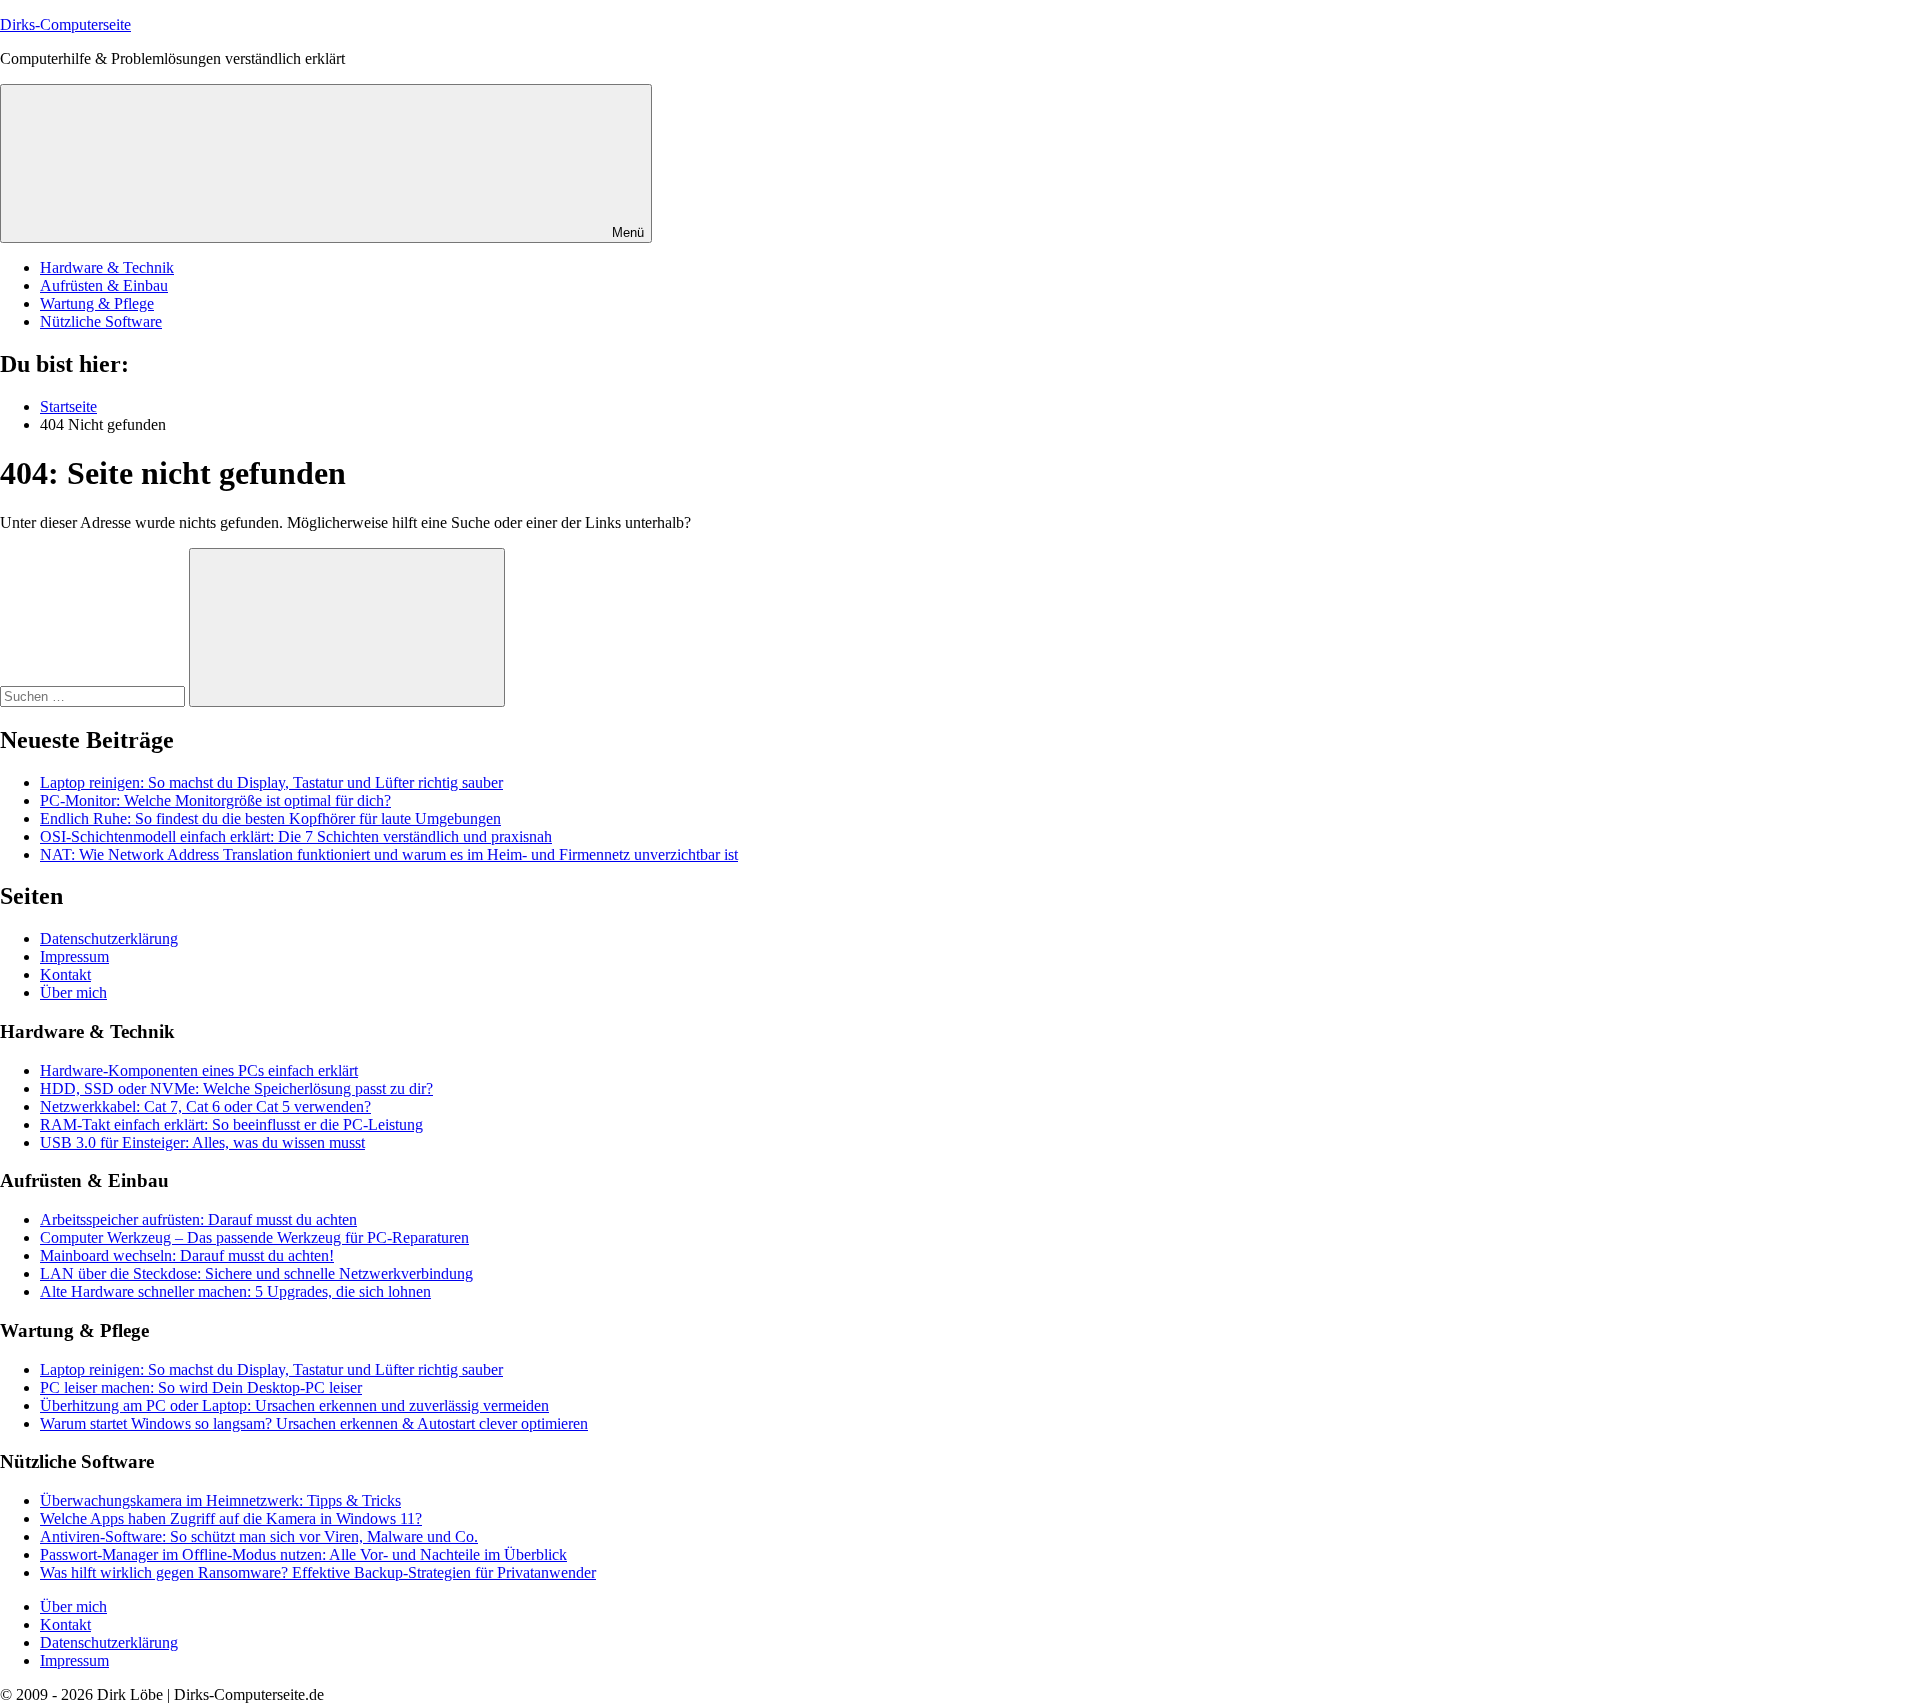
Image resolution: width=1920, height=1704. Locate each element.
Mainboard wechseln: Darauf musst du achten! (187, 1255)
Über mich (73, 992)
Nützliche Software (101, 321)
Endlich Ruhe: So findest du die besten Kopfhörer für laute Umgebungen (270, 818)
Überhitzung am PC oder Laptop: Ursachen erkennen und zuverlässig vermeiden (294, 1405)
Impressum (74, 956)
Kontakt (65, 974)
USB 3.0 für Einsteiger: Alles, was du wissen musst (202, 1142)
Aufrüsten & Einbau (104, 285)
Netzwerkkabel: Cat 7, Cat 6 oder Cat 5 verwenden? (205, 1106)
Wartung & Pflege (97, 303)
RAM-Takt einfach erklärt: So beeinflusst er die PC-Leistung (231, 1124)
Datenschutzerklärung (109, 938)
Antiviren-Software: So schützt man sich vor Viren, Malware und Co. (259, 1536)
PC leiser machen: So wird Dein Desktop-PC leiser (201, 1387)
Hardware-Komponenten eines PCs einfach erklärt (199, 1070)
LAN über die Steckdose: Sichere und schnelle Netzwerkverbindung (256, 1273)
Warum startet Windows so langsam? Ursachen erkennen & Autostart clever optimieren (314, 1423)
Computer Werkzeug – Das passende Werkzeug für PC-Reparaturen (254, 1237)
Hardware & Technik (107, 267)
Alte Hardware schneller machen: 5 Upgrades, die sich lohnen (235, 1291)
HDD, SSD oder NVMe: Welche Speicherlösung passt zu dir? (236, 1088)
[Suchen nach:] (94, 695)
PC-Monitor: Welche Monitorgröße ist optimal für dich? (215, 800)
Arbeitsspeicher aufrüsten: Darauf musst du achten (198, 1219)
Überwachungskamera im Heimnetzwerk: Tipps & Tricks (220, 1500)
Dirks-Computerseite (65, 24)
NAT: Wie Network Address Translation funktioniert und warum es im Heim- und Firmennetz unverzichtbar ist (389, 854)
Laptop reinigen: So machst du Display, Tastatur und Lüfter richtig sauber (271, 782)
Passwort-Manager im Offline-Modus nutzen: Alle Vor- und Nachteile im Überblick (303, 1554)
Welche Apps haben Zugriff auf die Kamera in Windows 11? (231, 1518)
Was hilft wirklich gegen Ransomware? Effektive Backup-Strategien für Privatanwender (318, 1572)
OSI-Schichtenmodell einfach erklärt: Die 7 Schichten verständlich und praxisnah (296, 836)
